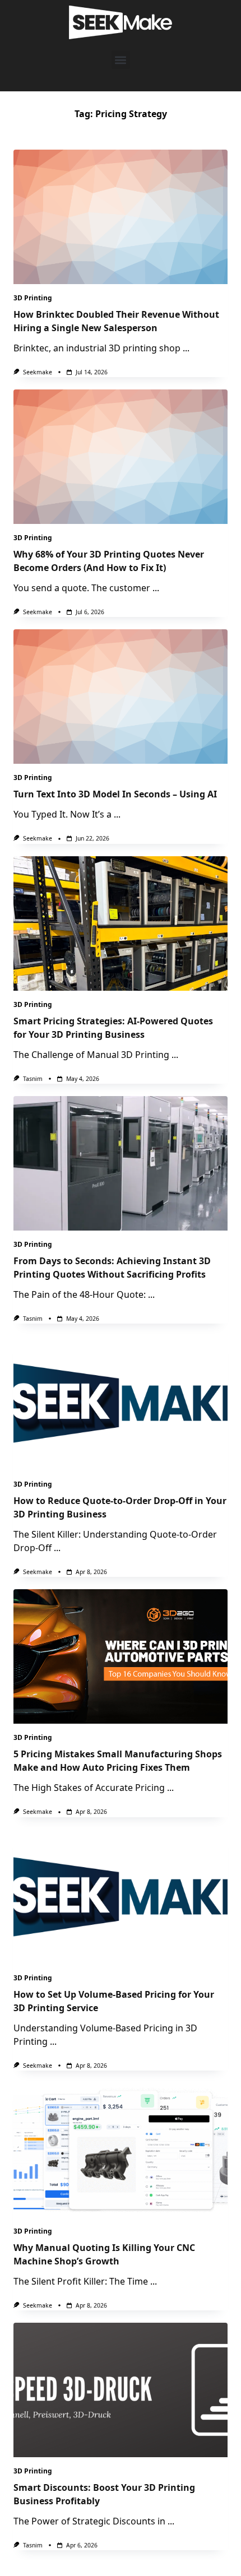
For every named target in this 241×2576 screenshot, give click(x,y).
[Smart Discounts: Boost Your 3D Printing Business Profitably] (121, 2390)
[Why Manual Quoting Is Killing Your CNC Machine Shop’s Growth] (121, 2150)
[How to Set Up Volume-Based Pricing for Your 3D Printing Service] (121, 1897)
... (186, 348)
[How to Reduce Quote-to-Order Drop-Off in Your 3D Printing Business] (121, 1403)
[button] (121, 60)
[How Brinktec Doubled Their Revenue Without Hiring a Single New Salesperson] (121, 217)
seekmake (38, 372)
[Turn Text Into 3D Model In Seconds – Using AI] (121, 697)
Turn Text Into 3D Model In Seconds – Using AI (115, 794)
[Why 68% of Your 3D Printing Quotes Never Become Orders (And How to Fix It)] (121, 457)
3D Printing (33, 298)
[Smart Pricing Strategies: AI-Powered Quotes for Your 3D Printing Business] (121, 923)
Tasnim (33, 1079)
